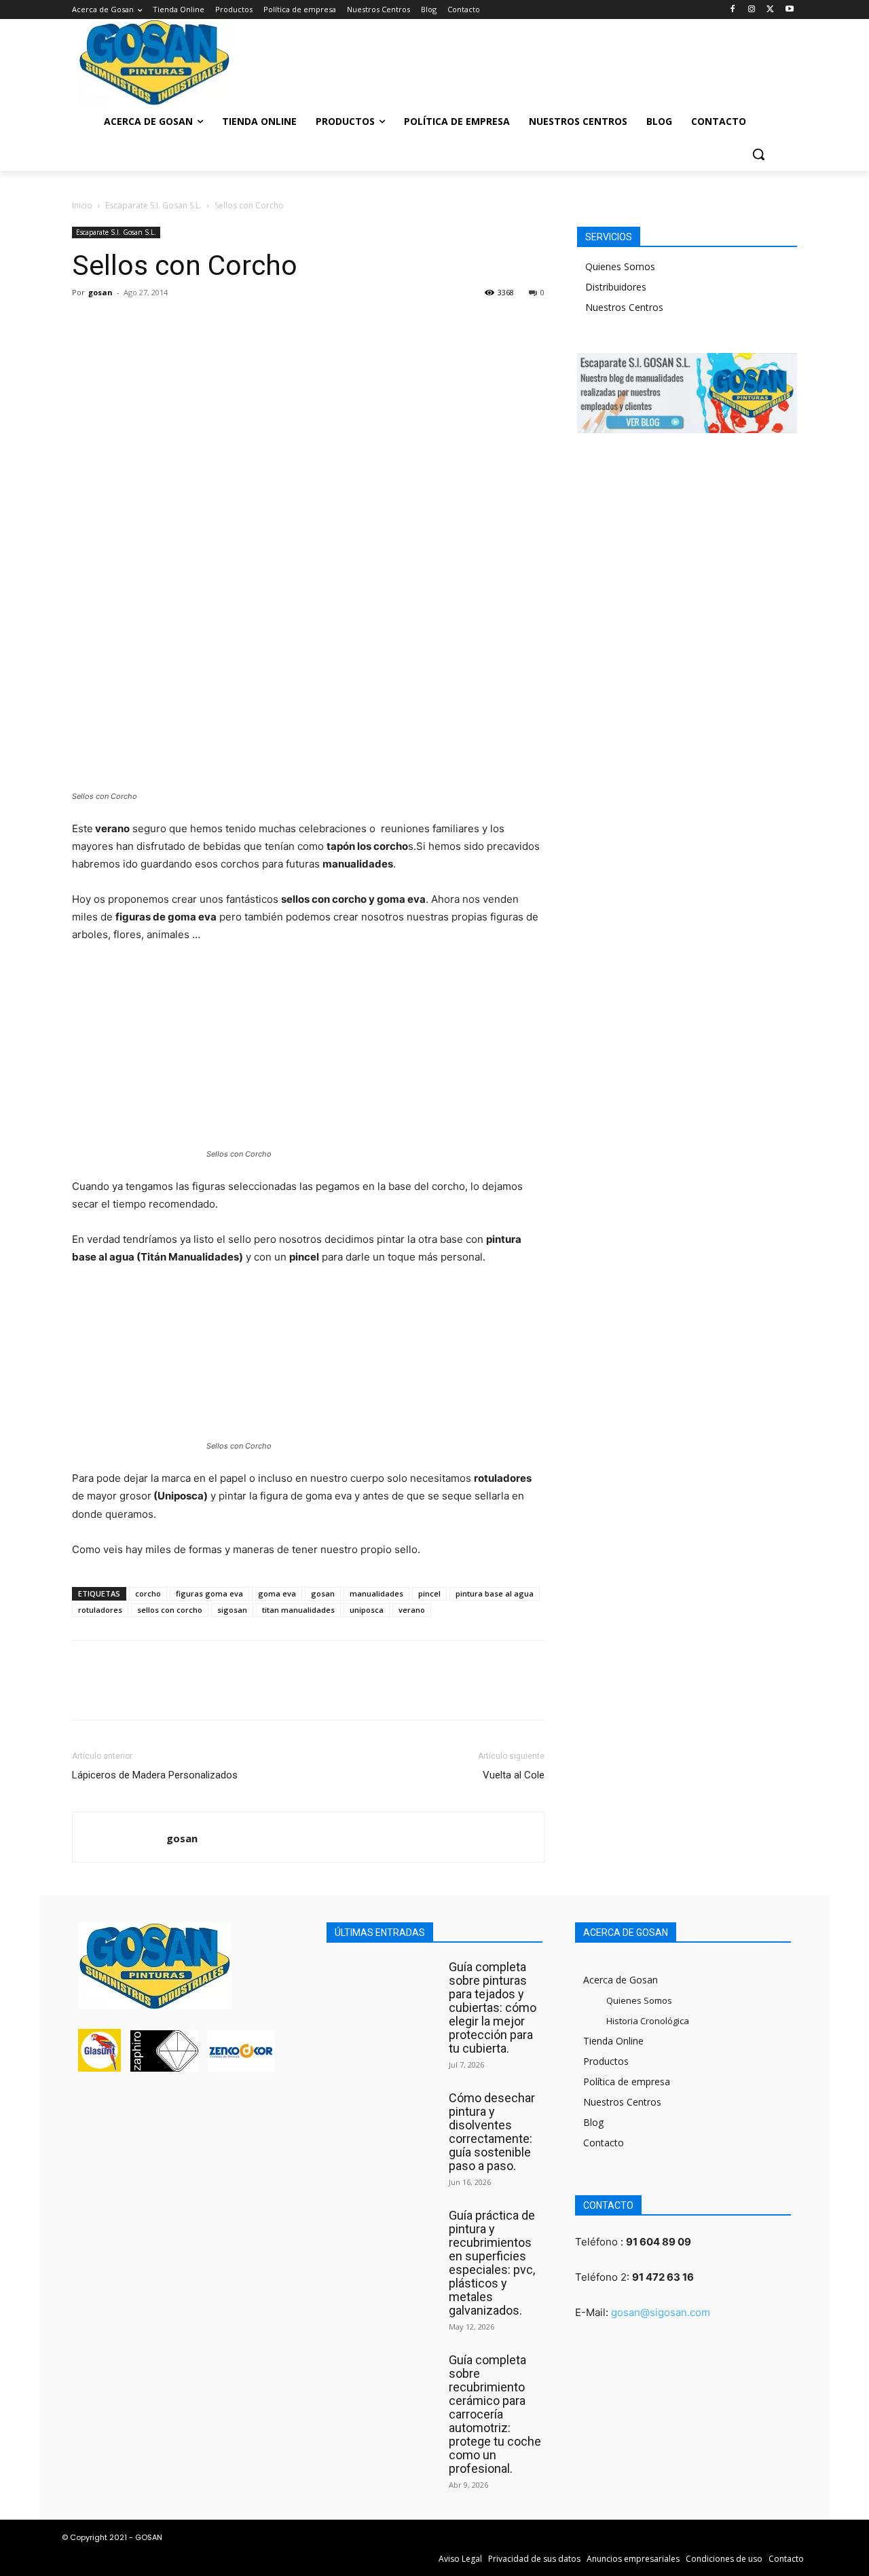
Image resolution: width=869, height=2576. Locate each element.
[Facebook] (733, 10)
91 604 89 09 (659, 2242)
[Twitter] (770, 10)
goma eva (277, 1593)
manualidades (376, 1593)
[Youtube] (789, 10)
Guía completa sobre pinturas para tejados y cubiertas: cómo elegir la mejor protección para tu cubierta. (493, 2008)
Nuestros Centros (624, 307)
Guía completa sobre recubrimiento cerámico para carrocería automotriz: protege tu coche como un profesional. (495, 2414)
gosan (100, 292)
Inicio (82, 205)
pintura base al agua (495, 1593)
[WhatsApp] (179, 323)
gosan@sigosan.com (661, 2312)
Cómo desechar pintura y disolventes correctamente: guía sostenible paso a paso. (492, 2132)
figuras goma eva (209, 1593)
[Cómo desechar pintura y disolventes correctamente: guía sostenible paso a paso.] (384, 2120)
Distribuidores (616, 287)
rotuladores (100, 1610)
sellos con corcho (170, 1610)
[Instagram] (752, 10)
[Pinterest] (148, 323)
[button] (758, 154)
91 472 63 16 (663, 2277)
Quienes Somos (620, 266)
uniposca (367, 1610)
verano (412, 1610)
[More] (211, 323)
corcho (148, 1593)
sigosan (232, 1610)
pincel (429, 1593)
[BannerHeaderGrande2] (434, 58)
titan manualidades (298, 1610)
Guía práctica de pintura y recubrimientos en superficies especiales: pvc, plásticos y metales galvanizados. (492, 2263)
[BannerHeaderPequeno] (706, 58)
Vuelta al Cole (514, 1775)
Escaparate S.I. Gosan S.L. (153, 205)
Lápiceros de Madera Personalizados (155, 1775)
